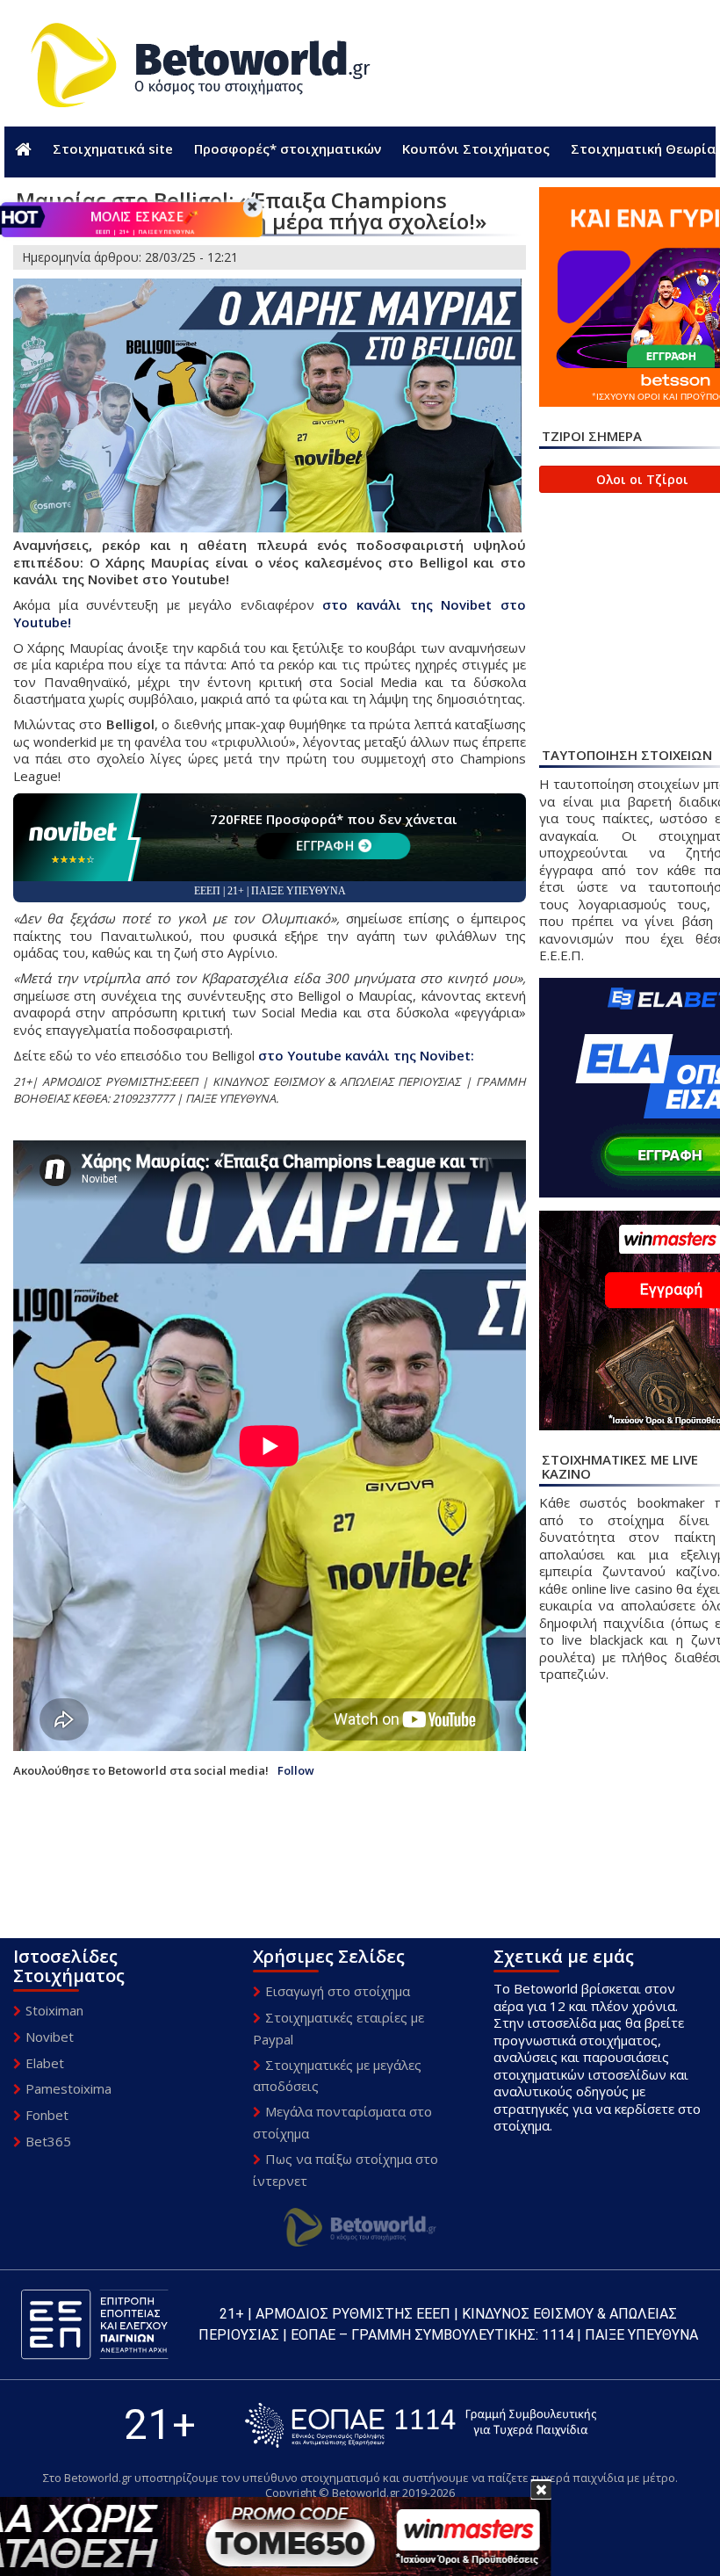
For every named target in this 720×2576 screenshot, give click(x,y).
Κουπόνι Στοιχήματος (476, 148)
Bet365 (48, 2141)
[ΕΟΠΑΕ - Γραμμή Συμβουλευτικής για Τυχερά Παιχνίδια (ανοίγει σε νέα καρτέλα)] (421, 2425)
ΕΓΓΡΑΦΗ (325, 845)
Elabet (45, 2063)
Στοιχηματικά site (113, 148)
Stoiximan (54, 2010)
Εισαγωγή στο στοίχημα (338, 1991)
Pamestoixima (68, 2088)
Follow (296, 1771)
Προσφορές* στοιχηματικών (288, 148)
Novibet (50, 2037)
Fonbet (47, 2115)
